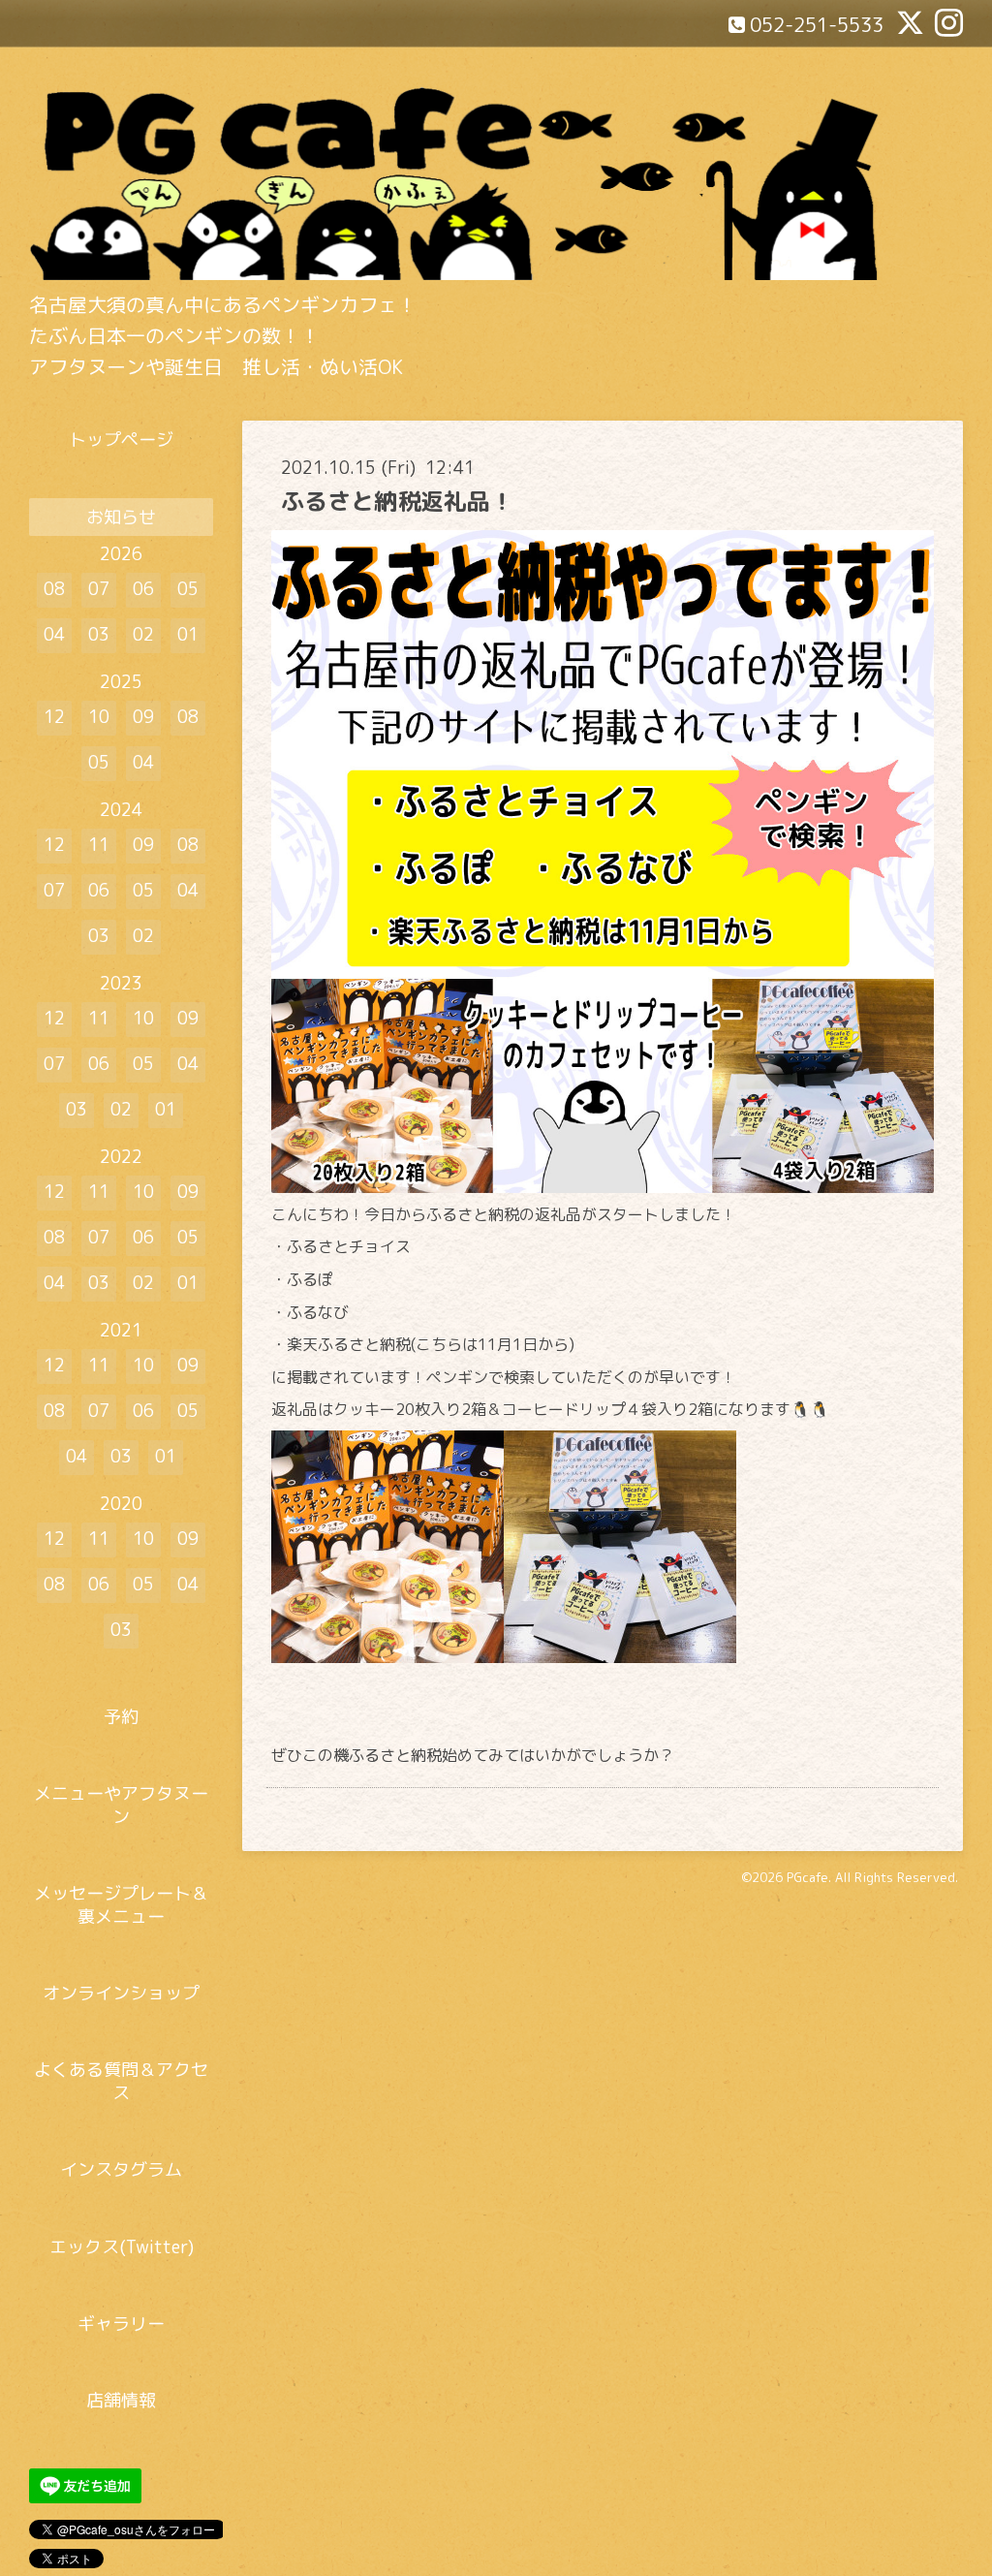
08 (54, 589)
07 (99, 589)
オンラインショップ (121, 1993)
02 (143, 634)
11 (99, 845)
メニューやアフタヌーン (121, 1805)
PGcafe (807, 1877)
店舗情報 (121, 2400)
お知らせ (121, 517)
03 (99, 634)
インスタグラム (121, 2169)
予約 (121, 1717)
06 (143, 589)
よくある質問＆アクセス (121, 2081)
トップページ (121, 440)
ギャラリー (121, 2324)
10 (99, 717)
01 (188, 634)
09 (143, 717)
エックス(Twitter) (122, 2247)
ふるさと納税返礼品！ (397, 501)
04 (54, 634)
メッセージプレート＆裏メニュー (121, 1904)
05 (188, 589)
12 (54, 717)
